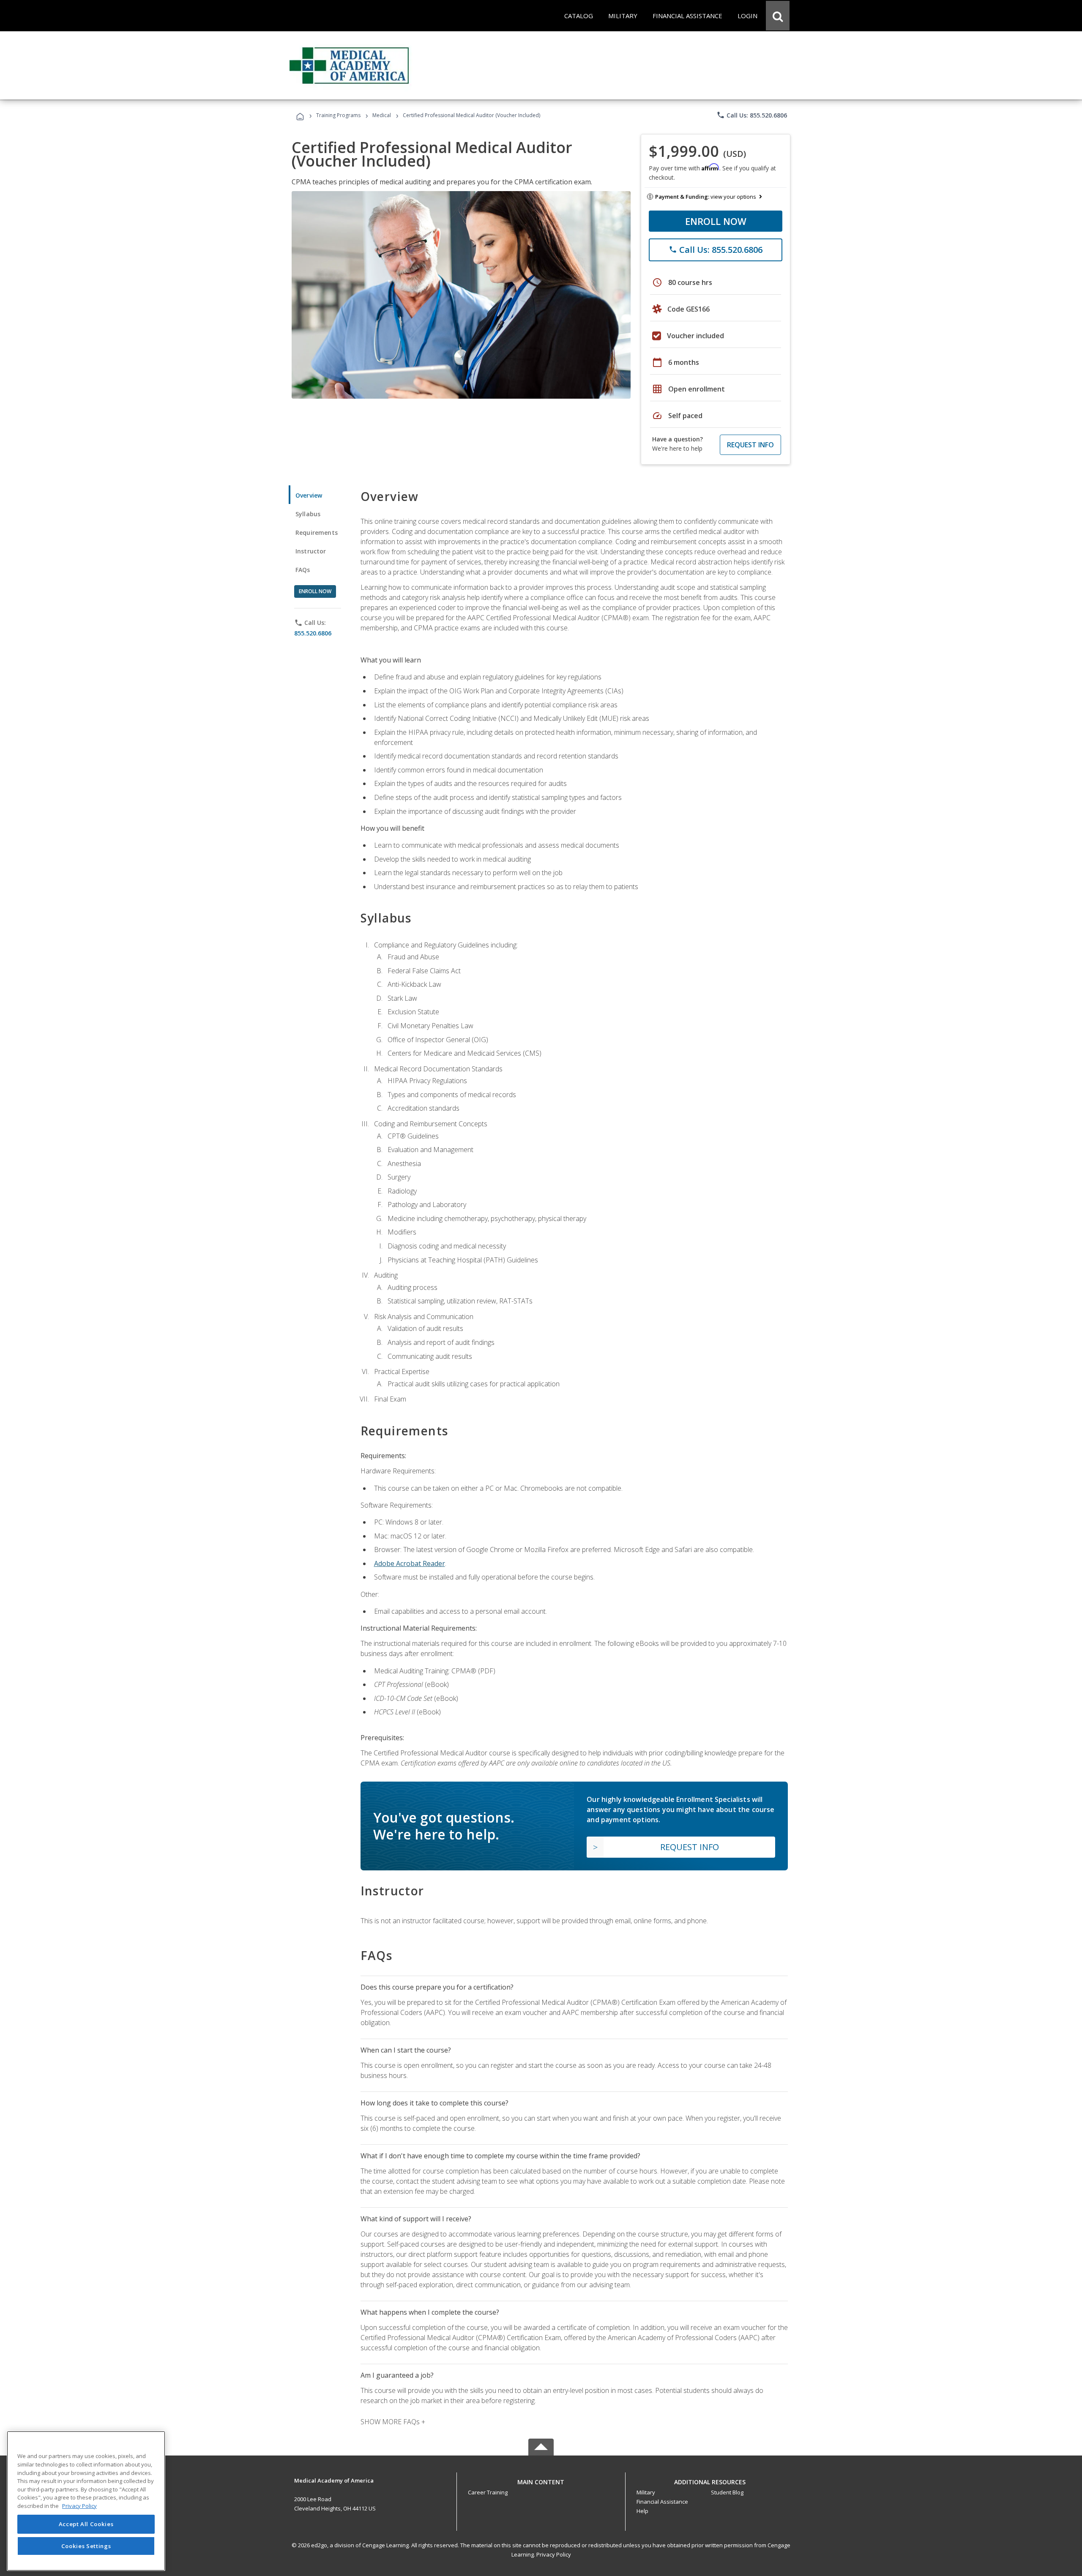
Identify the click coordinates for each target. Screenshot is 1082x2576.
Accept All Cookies (86, 2524)
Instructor (311, 551)
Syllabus (308, 514)
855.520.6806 (313, 633)
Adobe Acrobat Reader (410, 1563)
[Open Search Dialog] (778, 16)
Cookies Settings (86, 2546)
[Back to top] (541, 2480)
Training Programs (338, 115)
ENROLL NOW (716, 221)
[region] (86, 2501)
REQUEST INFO (750, 445)
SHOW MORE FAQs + (393, 2422)
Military (646, 2492)
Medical (382, 115)
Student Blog (727, 2492)
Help (642, 2511)
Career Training (488, 2492)
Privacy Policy (554, 2554)
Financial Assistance (662, 2502)
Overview (309, 495)
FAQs (303, 570)
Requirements (317, 532)
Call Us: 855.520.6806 (752, 115)
